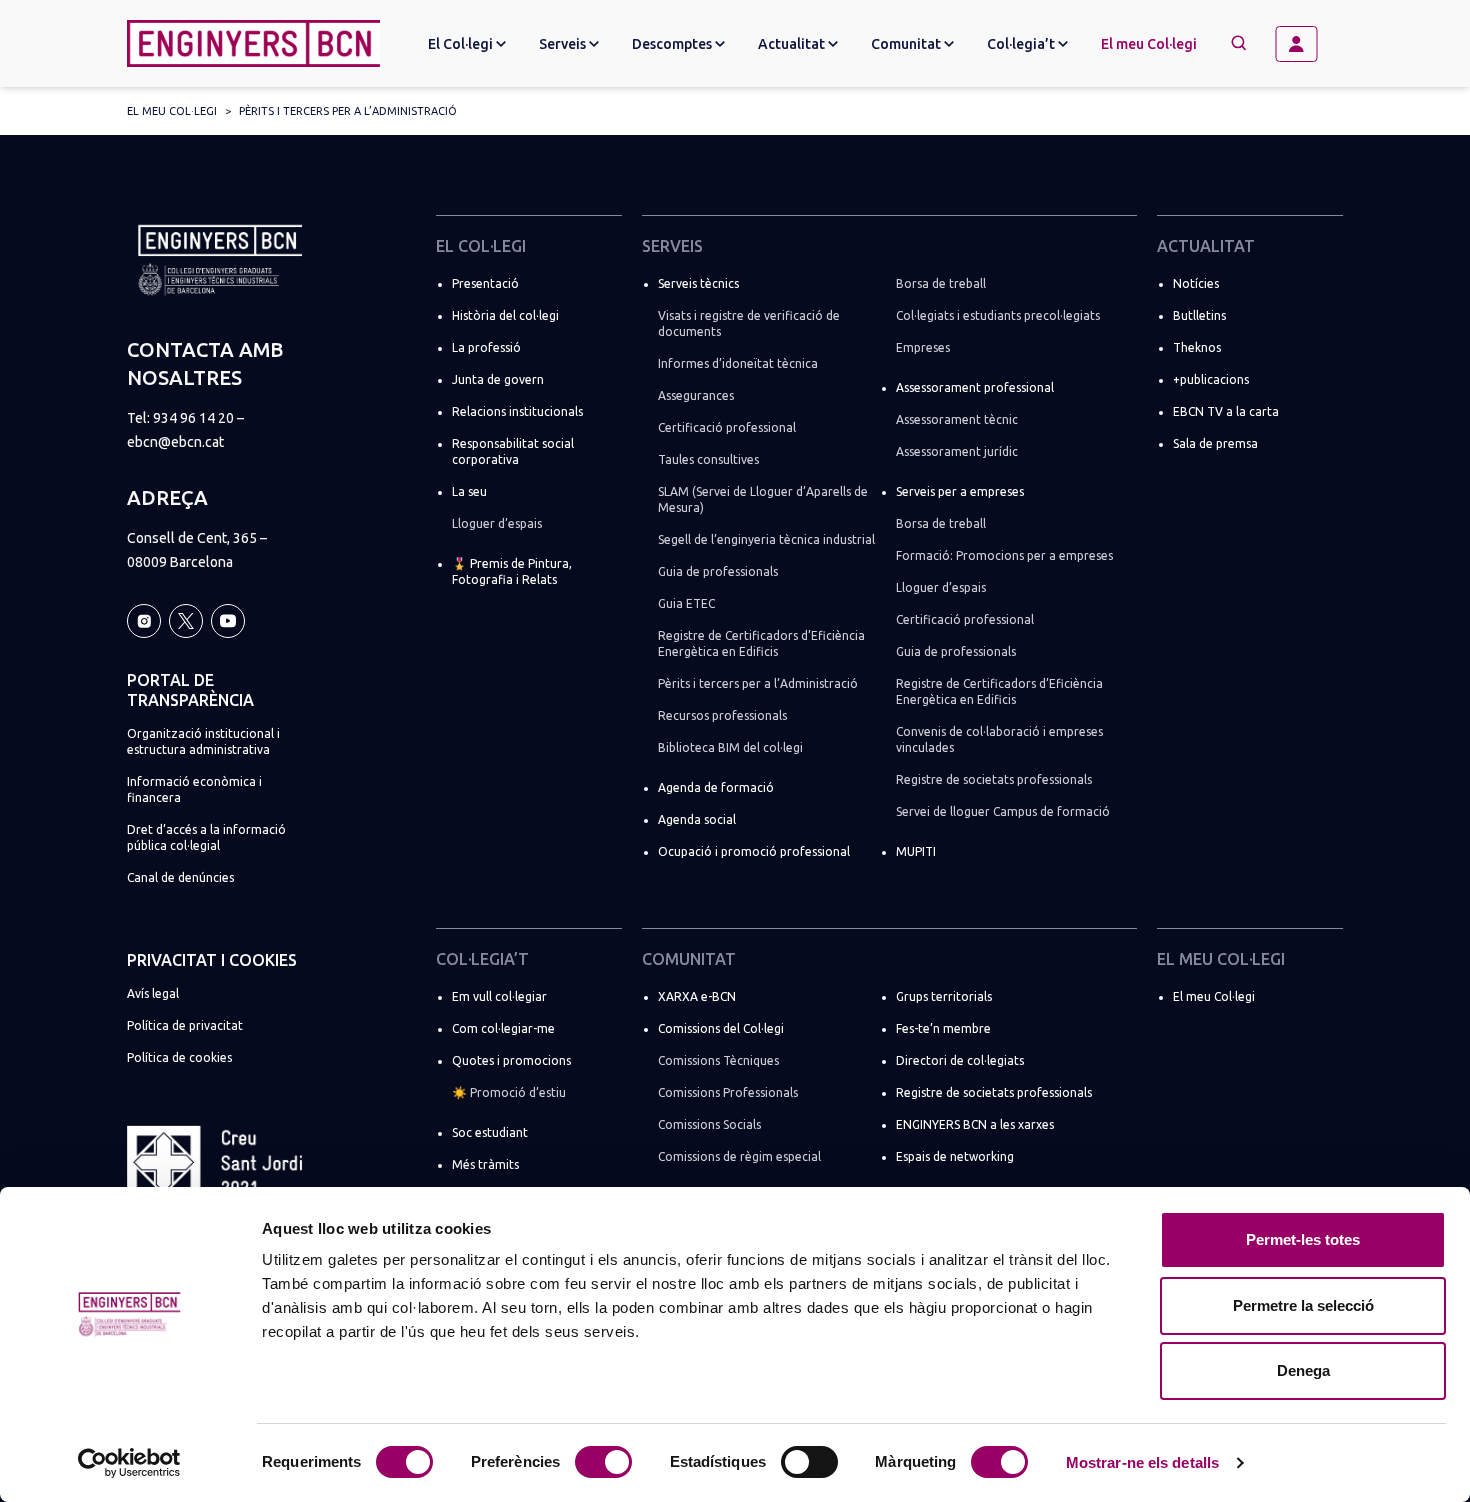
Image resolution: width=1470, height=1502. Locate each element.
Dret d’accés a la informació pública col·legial (206, 837)
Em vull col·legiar (499, 996)
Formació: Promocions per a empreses (1004, 555)
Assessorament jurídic (957, 451)
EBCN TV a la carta (1226, 411)
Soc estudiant (490, 1132)
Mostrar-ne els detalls (1142, 1462)
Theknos (1197, 347)
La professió (486, 347)
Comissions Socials (709, 1124)
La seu (469, 491)
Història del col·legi (505, 315)
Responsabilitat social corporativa (513, 451)
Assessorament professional (975, 387)
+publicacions (1211, 379)
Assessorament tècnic (957, 419)
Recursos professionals (722, 715)
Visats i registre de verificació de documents (749, 323)
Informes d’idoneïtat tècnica (738, 363)
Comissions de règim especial (739, 1156)
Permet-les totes (1303, 1239)
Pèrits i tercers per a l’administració (348, 111)
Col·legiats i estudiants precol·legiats (998, 315)
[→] (1304, 44)
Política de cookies (179, 1057)
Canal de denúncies (180, 877)
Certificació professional (727, 427)
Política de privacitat (185, 1025)
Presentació (485, 283)
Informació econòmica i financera (194, 789)
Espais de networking (955, 1156)
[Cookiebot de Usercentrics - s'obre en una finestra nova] (129, 1463)
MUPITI (916, 851)
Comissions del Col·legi (721, 1028)
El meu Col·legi (1149, 44)
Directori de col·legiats (960, 1060)
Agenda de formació (716, 787)
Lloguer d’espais (497, 523)
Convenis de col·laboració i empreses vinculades (999, 739)
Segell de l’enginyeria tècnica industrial (766, 539)
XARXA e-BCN (697, 996)
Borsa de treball (941, 283)
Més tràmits (485, 1164)
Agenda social (697, 819)
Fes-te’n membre (943, 1028)
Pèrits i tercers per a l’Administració (758, 683)
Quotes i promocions (511, 1060)
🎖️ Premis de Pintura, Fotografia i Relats (512, 571)
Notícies (1196, 283)
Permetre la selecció (1303, 1305)
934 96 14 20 (193, 418)
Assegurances (696, 395)
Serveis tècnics (698, 283)
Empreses (923, 347)
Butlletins (1199, 315)
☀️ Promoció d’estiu (509, 1092)
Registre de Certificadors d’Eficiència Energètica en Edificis (761, 643)
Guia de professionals (718, 571)
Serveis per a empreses (960, 491)
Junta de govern (498, 379)
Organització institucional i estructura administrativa (203, 741)
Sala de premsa (1215, 443)
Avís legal (153, 993)
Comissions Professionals (728, 1092)
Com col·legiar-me (503, 1028)
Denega (1303, 1370)
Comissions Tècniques (718, 1060)
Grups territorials (944, 996)
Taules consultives (708, 459)
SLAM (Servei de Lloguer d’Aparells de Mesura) (763, 499)
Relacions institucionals (517, 411)
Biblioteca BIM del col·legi (730, 747)
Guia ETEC (686, 603)
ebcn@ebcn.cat (175, 442)
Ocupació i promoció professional (754, 851)
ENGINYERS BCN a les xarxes (975, 1124)
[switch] (603, 1462)
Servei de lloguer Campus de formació (1003, 811)
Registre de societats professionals (994, 779)
